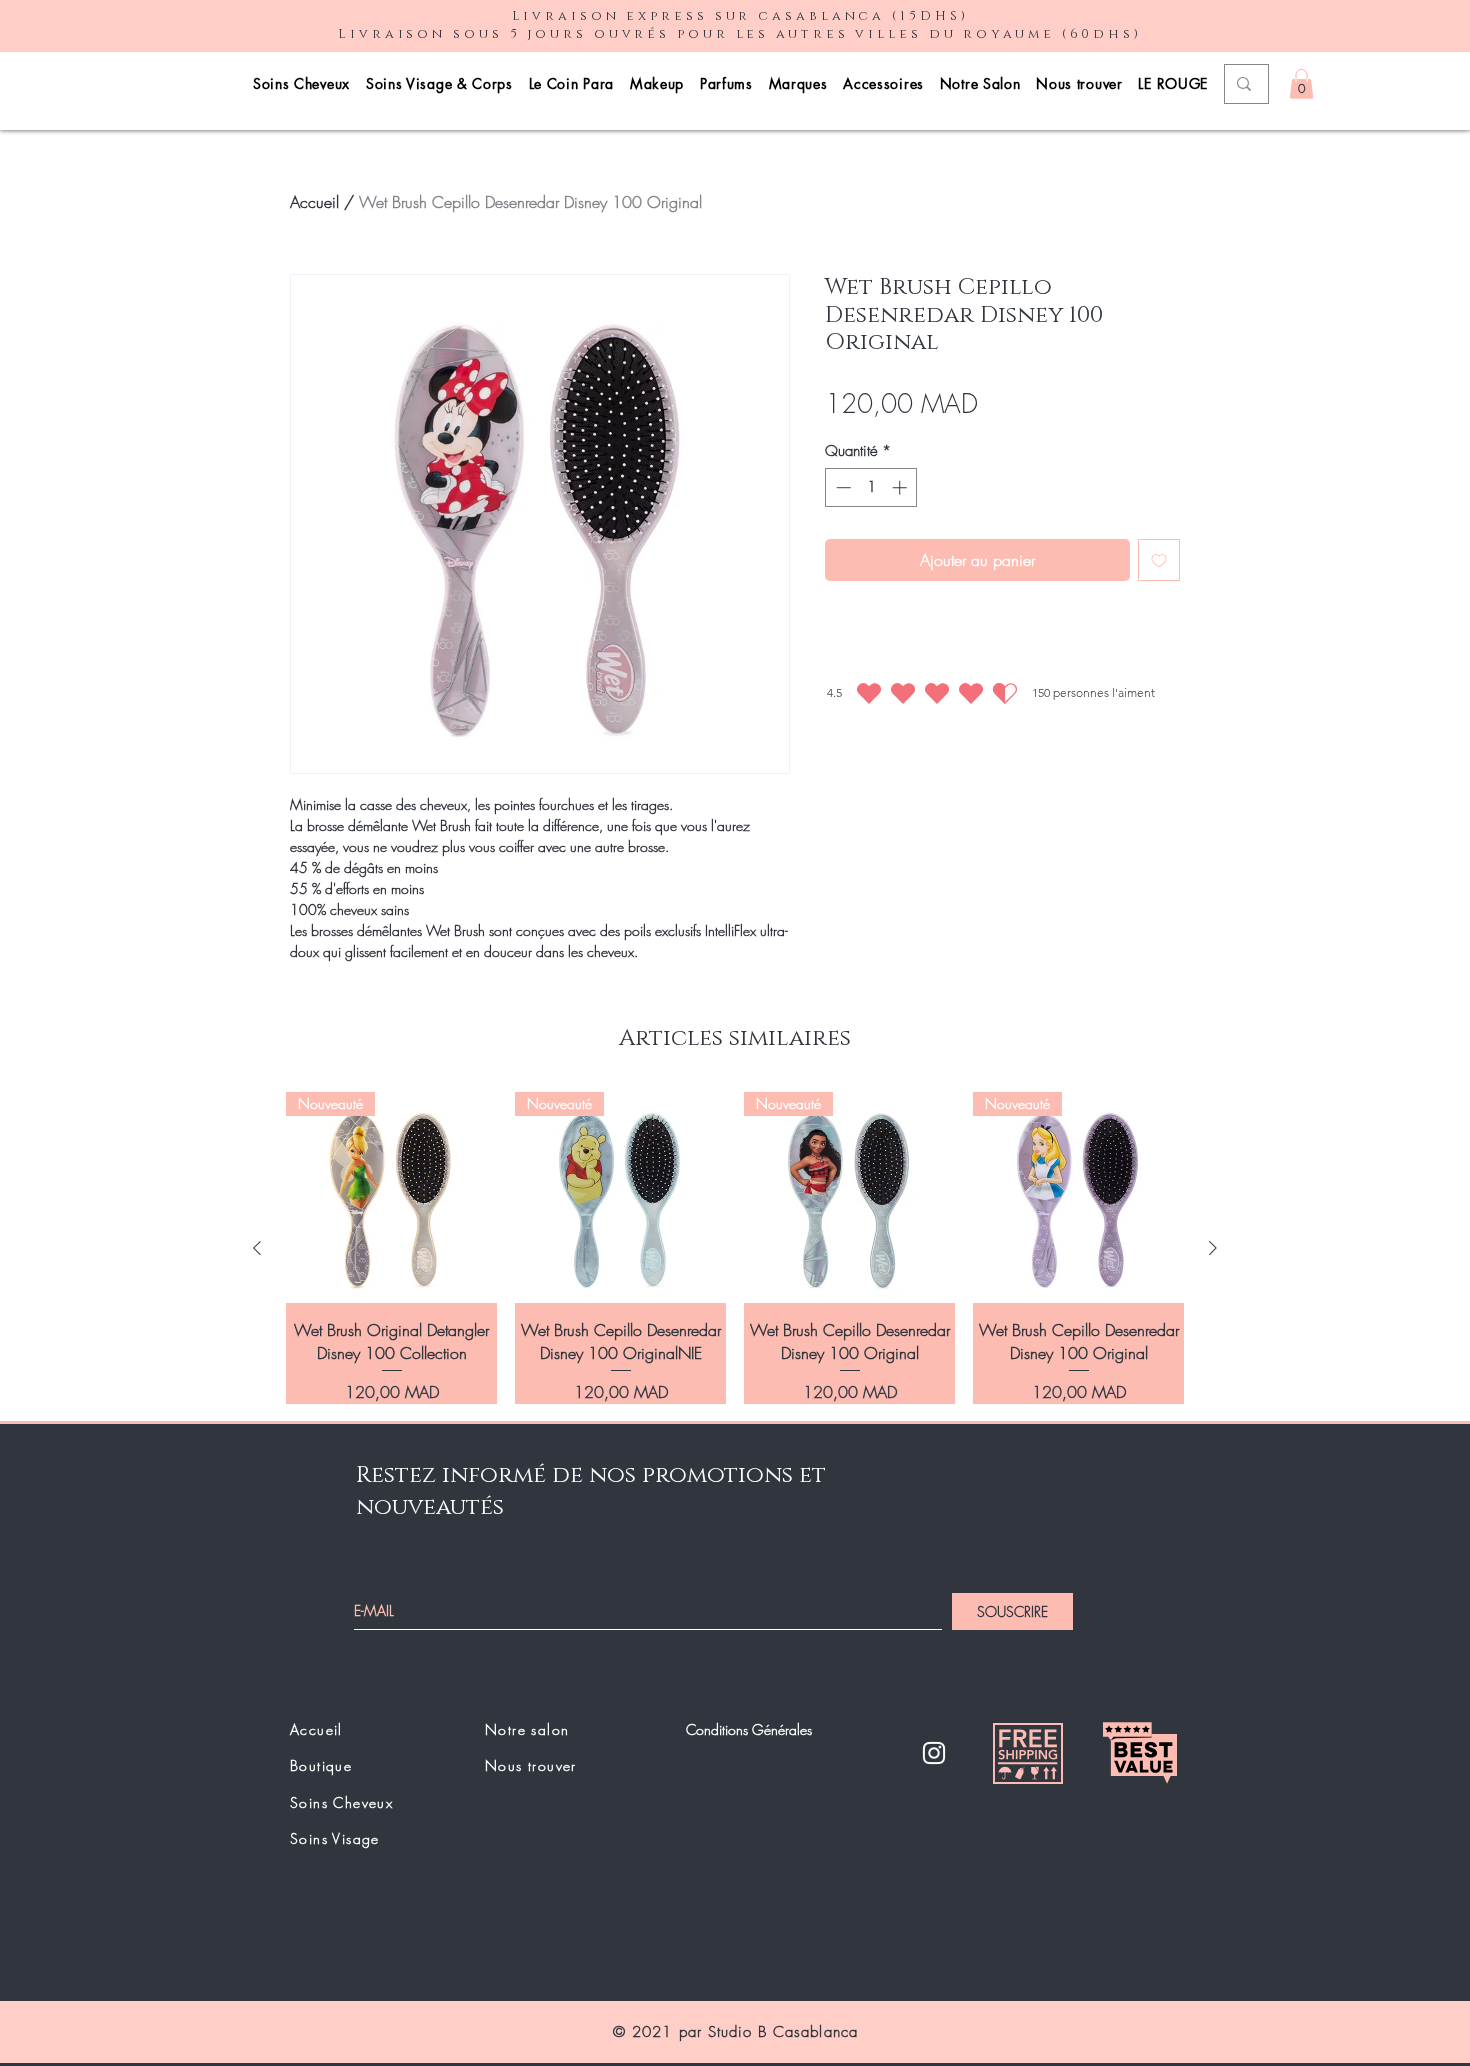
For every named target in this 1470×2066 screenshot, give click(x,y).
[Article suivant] (1213, 1248)
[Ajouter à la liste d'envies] (1159, 560)
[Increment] (901, 487)
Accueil (314, 202)
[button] (1301, 84)
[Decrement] (841, 487)
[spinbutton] (871, 487)
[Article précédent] (257, 1248)
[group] (735, 1248)
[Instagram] (934, 1753)
